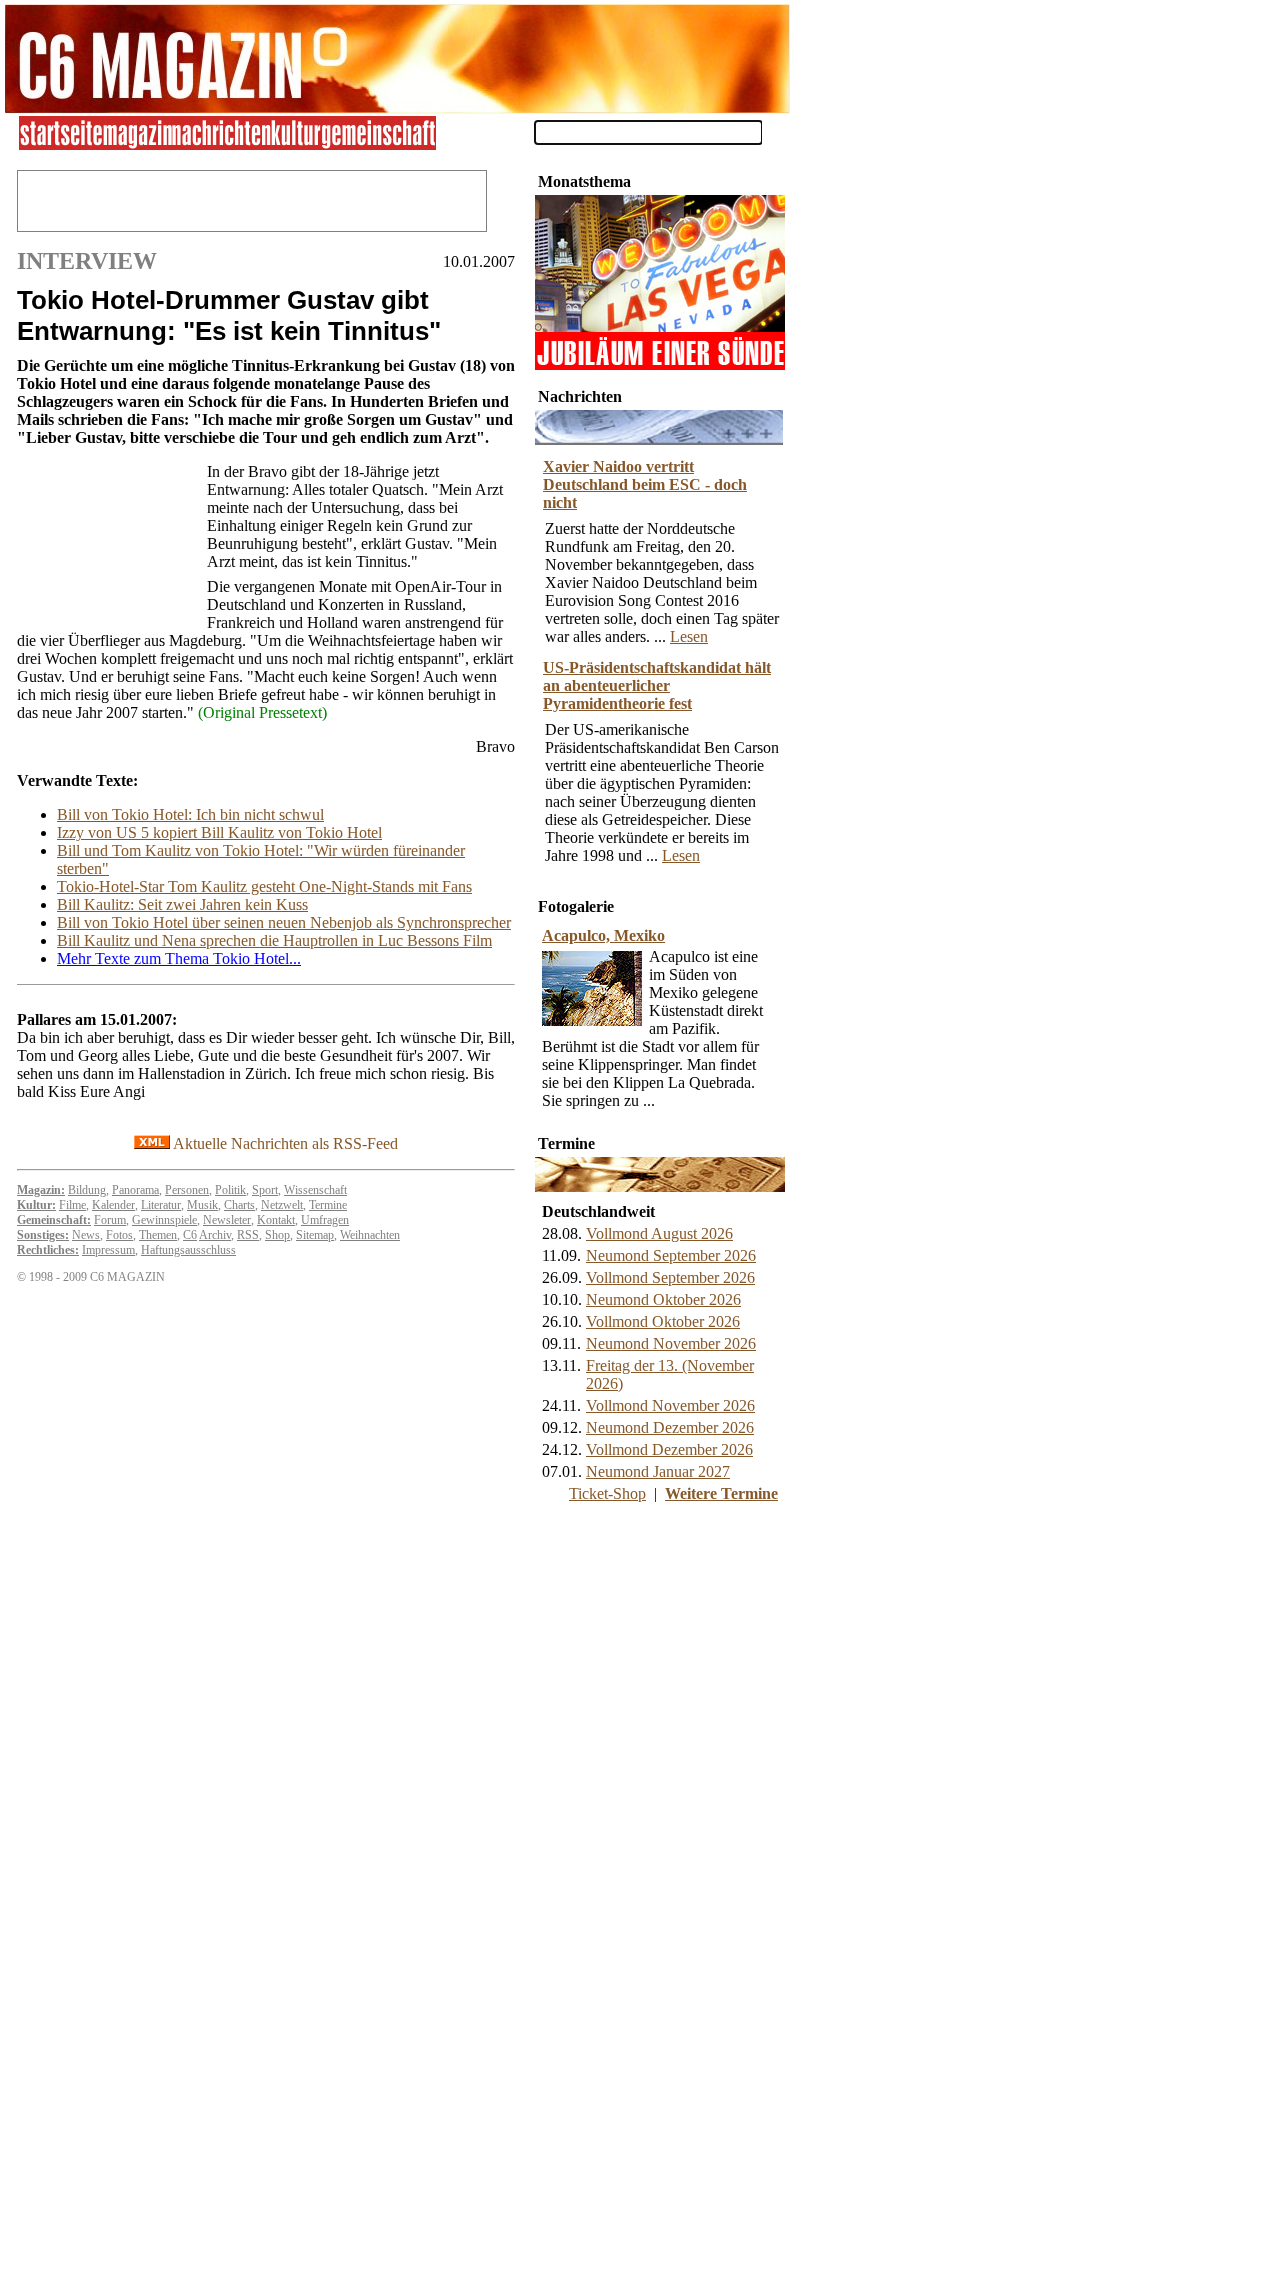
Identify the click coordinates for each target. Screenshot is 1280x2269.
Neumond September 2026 (671, 1255)
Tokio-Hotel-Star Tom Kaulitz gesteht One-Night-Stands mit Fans (264, 886)
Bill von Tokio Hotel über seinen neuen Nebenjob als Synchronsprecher (284, 922)
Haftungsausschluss (188, 1250)
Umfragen (325, 1220)
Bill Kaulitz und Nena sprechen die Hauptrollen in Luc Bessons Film (274, 940)
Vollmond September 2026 (670, 1277)
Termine (328, 1205)
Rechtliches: (48, 1250)
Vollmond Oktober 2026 (663, 1321)
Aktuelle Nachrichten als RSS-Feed (284, 1143)
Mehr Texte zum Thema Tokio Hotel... (179, 958)
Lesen (689, 636)
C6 (190, 1235)
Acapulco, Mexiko (603, 935)
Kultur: (36, 1205)
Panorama (135, 1190)
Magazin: (41, 1190)
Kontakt (276, 1220)
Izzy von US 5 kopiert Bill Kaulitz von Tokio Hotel (219, 832)
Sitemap (315, 1235)
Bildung (87, 1190)
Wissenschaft (315, 1190)
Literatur (161, 1205)
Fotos (119, 1235)
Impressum (108, 1250)
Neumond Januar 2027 (658, 1471)
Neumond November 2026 (671, 1343)
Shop (277, 1235)
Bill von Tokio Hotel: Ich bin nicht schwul (190, 814)
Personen (187, 1190)
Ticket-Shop (607, 1493)
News (86, 1235)
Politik (230, 1190)
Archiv (215, 1235)
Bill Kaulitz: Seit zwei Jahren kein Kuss (182, 904)
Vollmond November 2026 (670, 1405)
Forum (110, 1220)
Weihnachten (370, 1235)
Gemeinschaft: (54, 1220)
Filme (72, 1205)
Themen (158, 1235)
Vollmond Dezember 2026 (669, 1449)
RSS (248, 1235)
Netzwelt (282, 1205)
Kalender (113, 1205)
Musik (202, 1205)
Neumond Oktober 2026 (663, 1299)
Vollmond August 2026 (659, 1233)
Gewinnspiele (164, 1220)
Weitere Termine (721, 1493)
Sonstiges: (43, 1235)
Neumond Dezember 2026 (670, 1427)
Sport (265, 1190)
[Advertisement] (107, 541)
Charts (239, 1205)
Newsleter (227, 1220)
